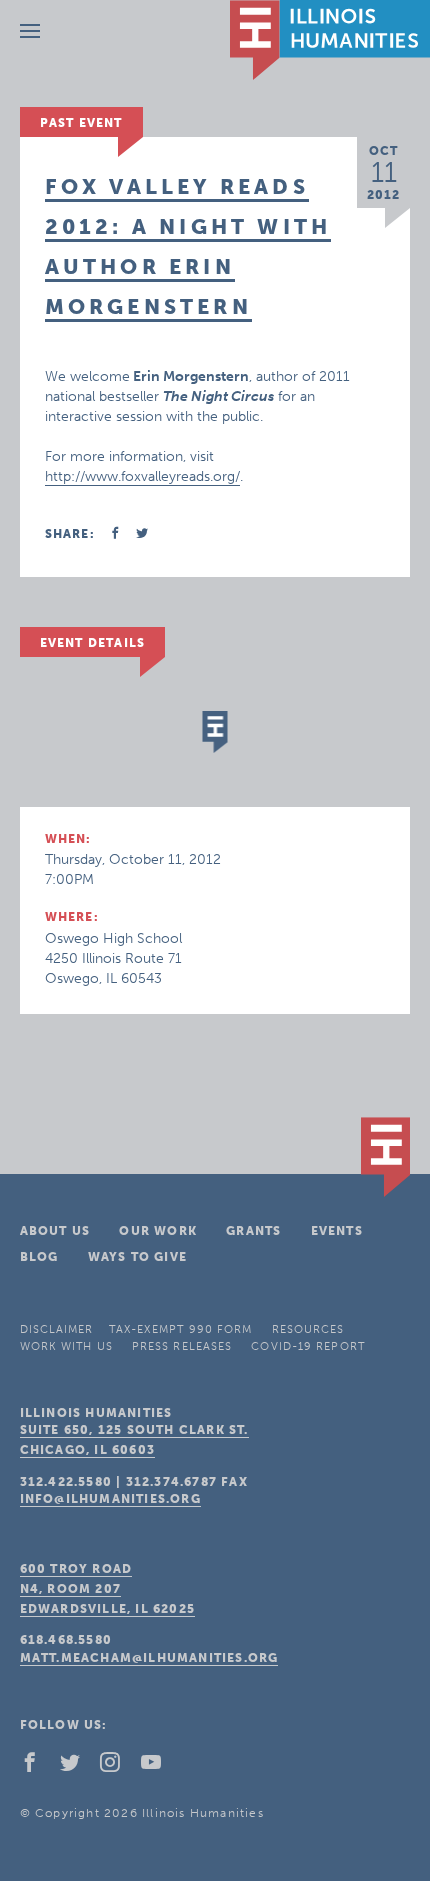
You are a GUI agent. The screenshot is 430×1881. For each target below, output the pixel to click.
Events (337, 1231)
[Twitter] (78, 1767)
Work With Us (66, 1346)
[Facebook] (38, 1767)
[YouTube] (159, 1767)
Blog (39, 1257)
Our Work (158, 1231)
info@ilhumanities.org (110, 1499)
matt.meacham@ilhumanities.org (149, 1658)
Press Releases (182, 1346)
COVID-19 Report (308, 1346)
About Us (55, 1231)
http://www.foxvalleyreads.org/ (142, 476)
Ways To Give (137, 1257)
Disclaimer (57, 1329)
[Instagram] (118, 1767)
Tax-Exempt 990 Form (181, 1329)
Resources (308, 1329)
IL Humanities (330, 40)
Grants (253, 1231)
